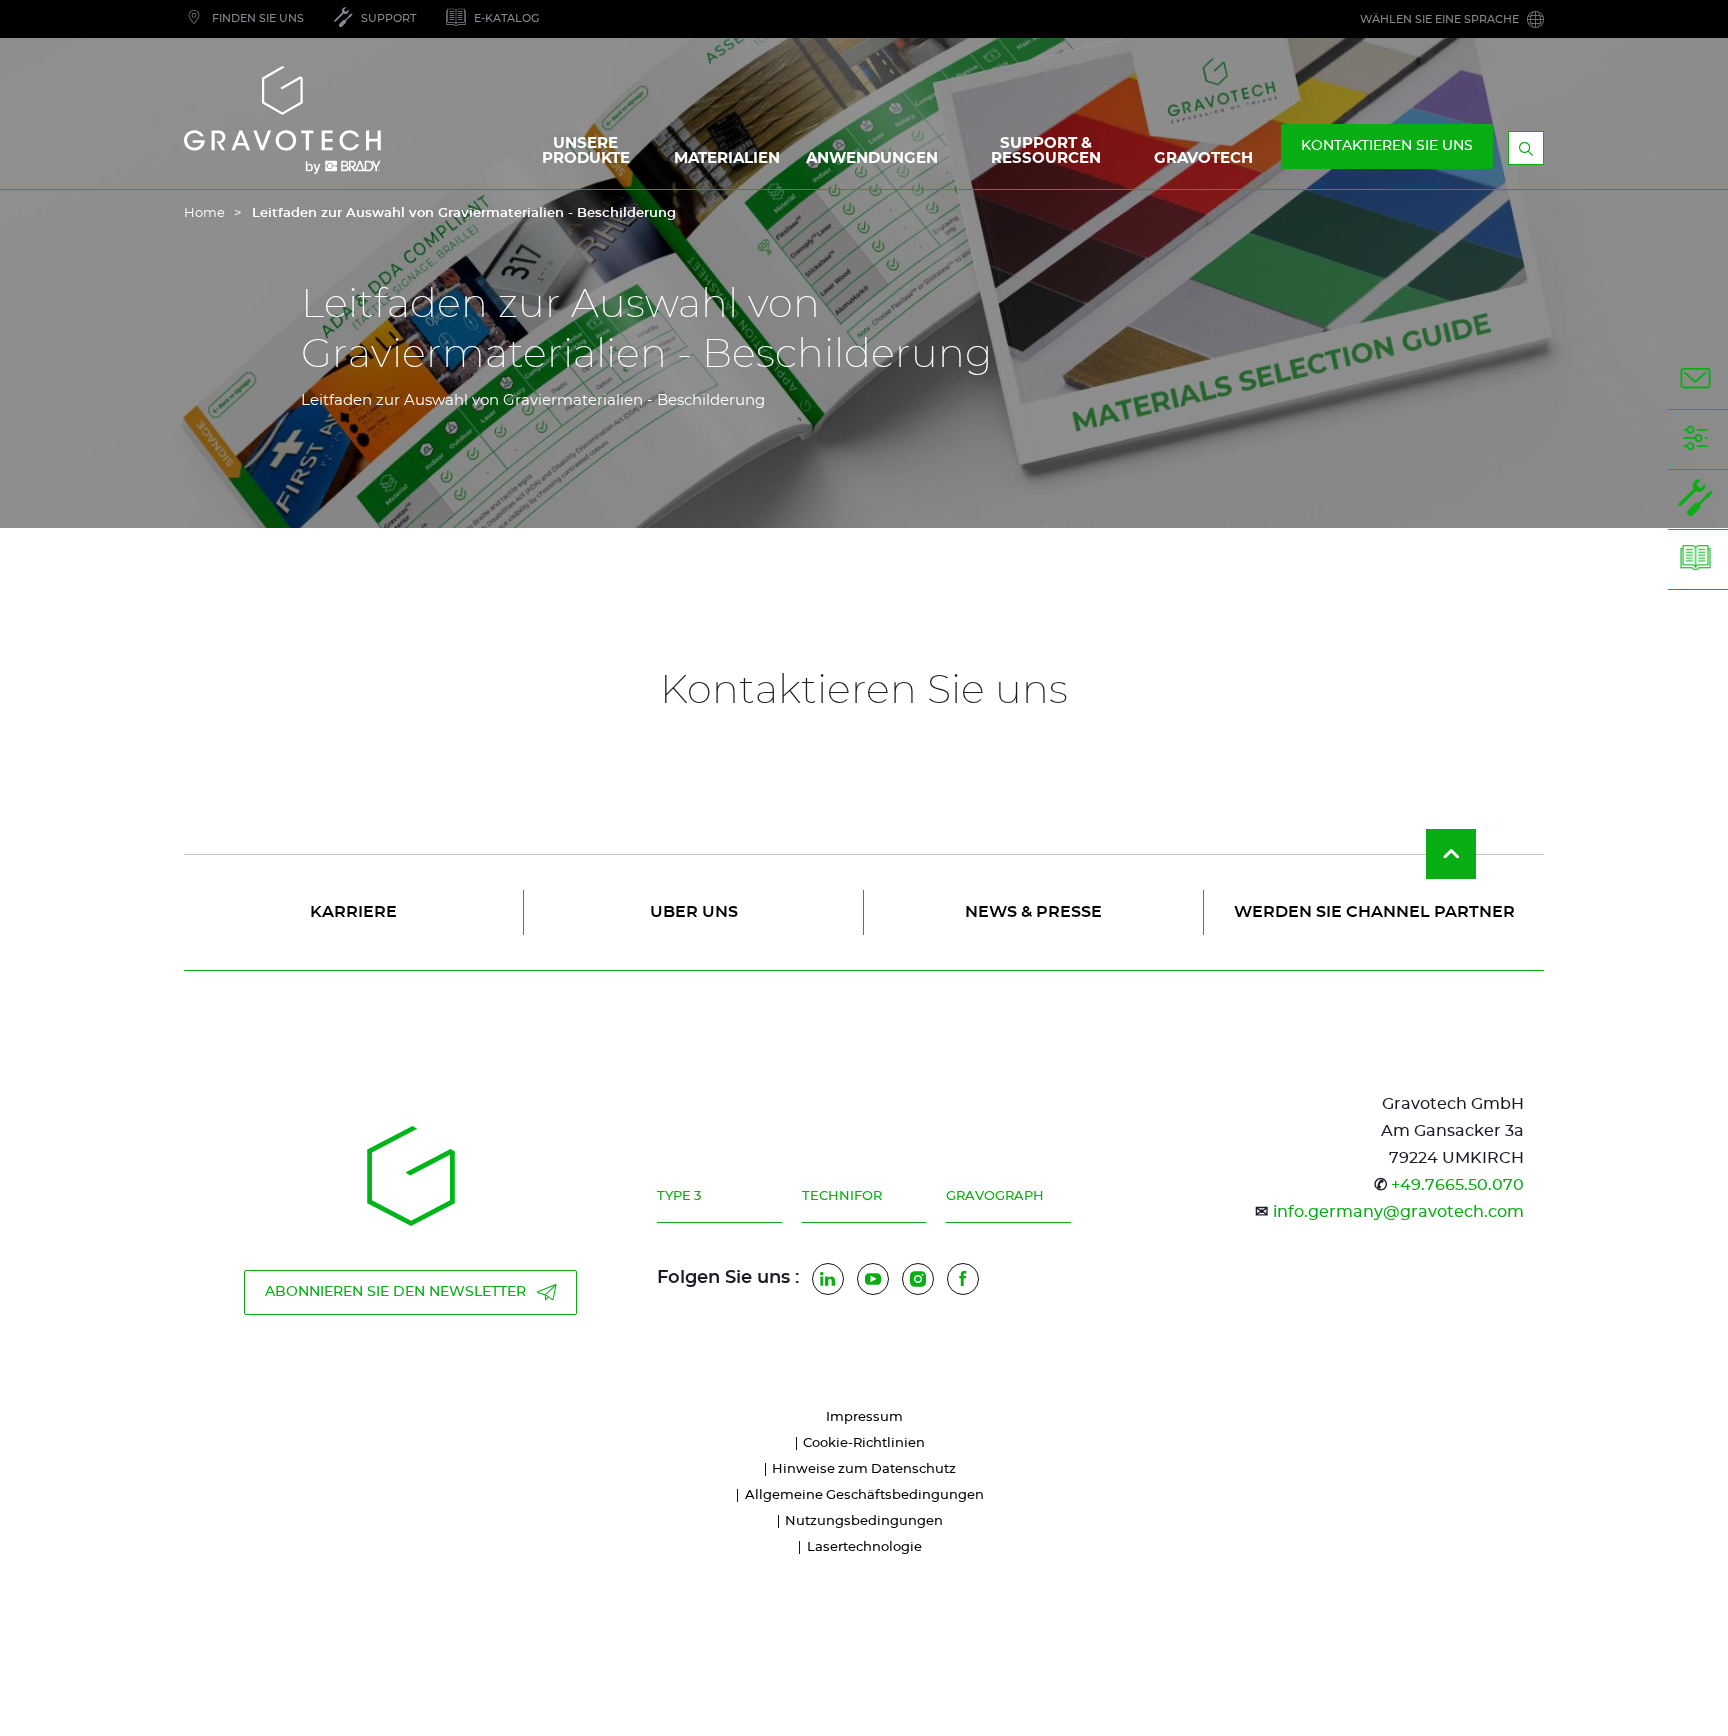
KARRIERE (353, 912)
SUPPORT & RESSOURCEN (1046, 151)
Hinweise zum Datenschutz (864, 1469)
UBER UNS (694, 912)
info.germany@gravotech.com (1398, 1212)
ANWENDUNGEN (872, 158)
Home (204, 213)
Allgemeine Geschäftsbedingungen (864, 1495)
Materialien (727, 158)
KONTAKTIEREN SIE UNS (1387, 146)
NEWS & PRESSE (1033, 912)
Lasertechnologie (864, 1547)
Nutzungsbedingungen (864, 1521)
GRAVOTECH (1203, 158)
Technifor (842, 1196)
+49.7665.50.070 (1457, 1185)
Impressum (864, 1417)
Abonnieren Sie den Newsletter (395, 1292)
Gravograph (995, 1196)
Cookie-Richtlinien (864, 1443)
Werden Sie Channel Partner (1374, 912)
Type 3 (679, 1196)
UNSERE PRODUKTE (586, 151)
